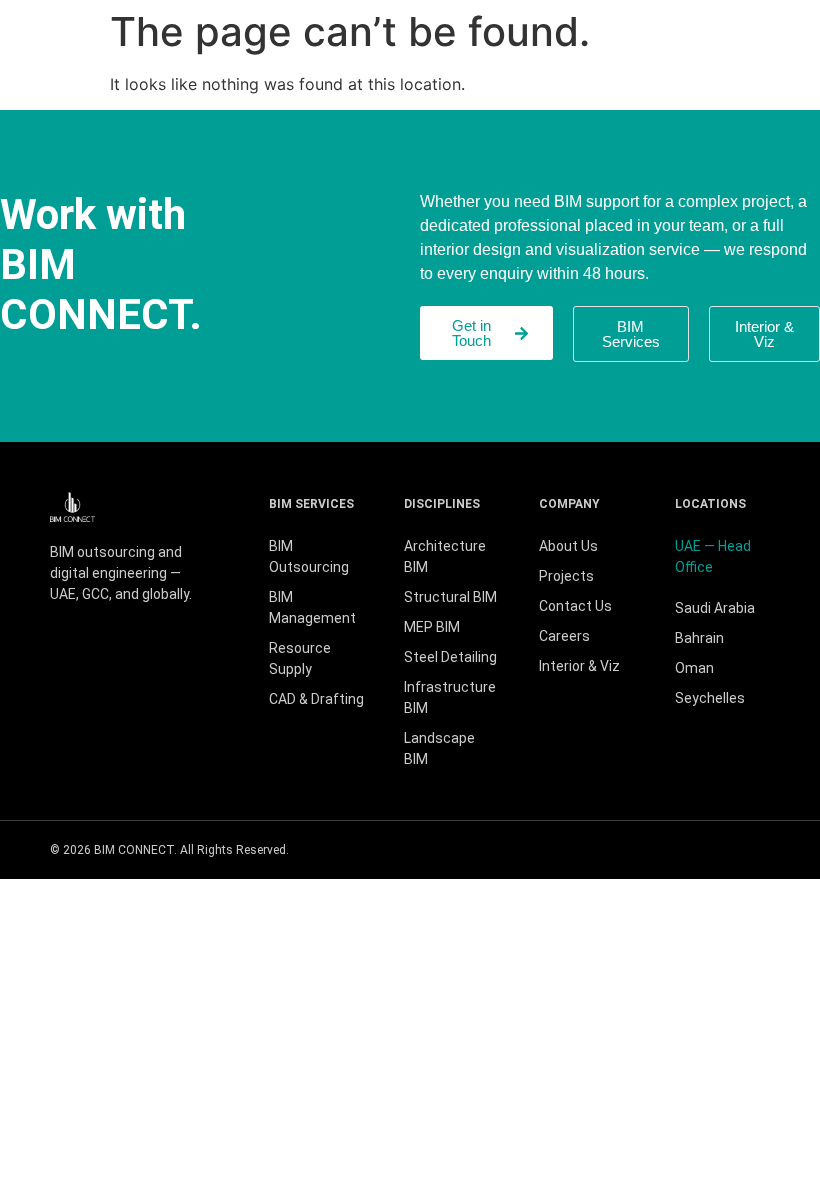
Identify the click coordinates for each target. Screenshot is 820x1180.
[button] (764, 334)
